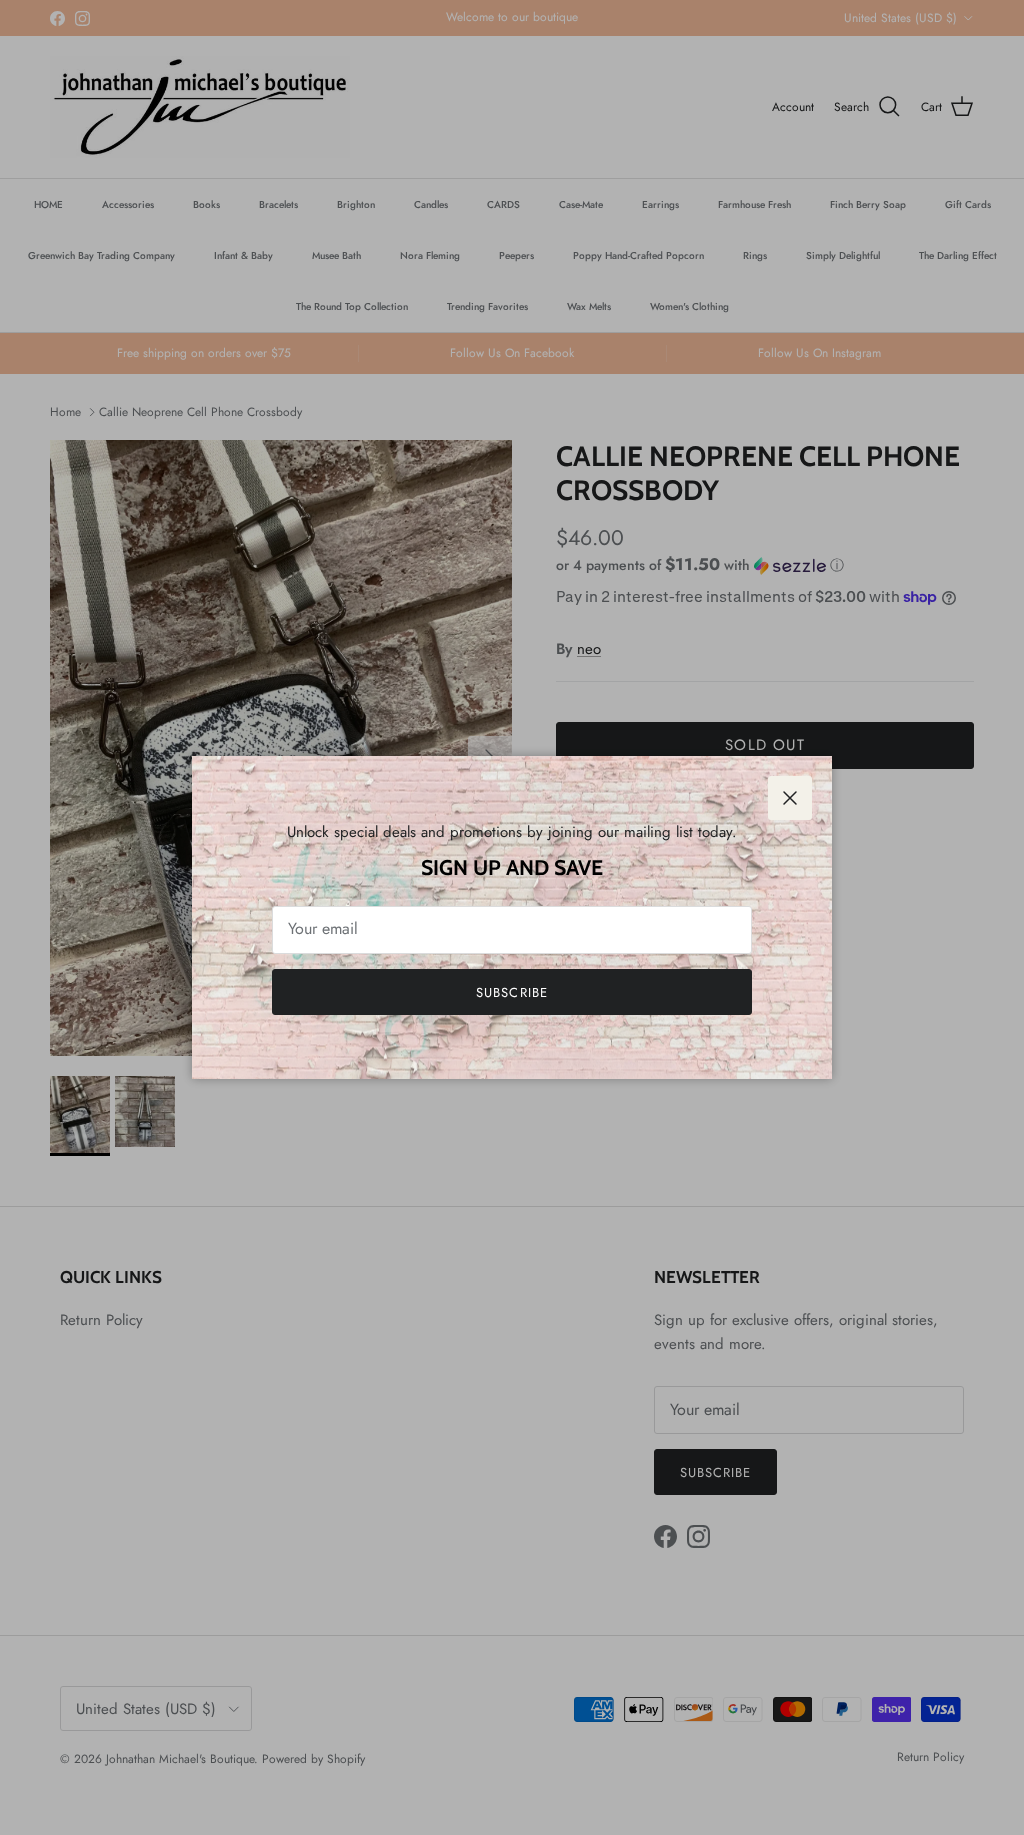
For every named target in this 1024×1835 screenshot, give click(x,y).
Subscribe (511, 992)
